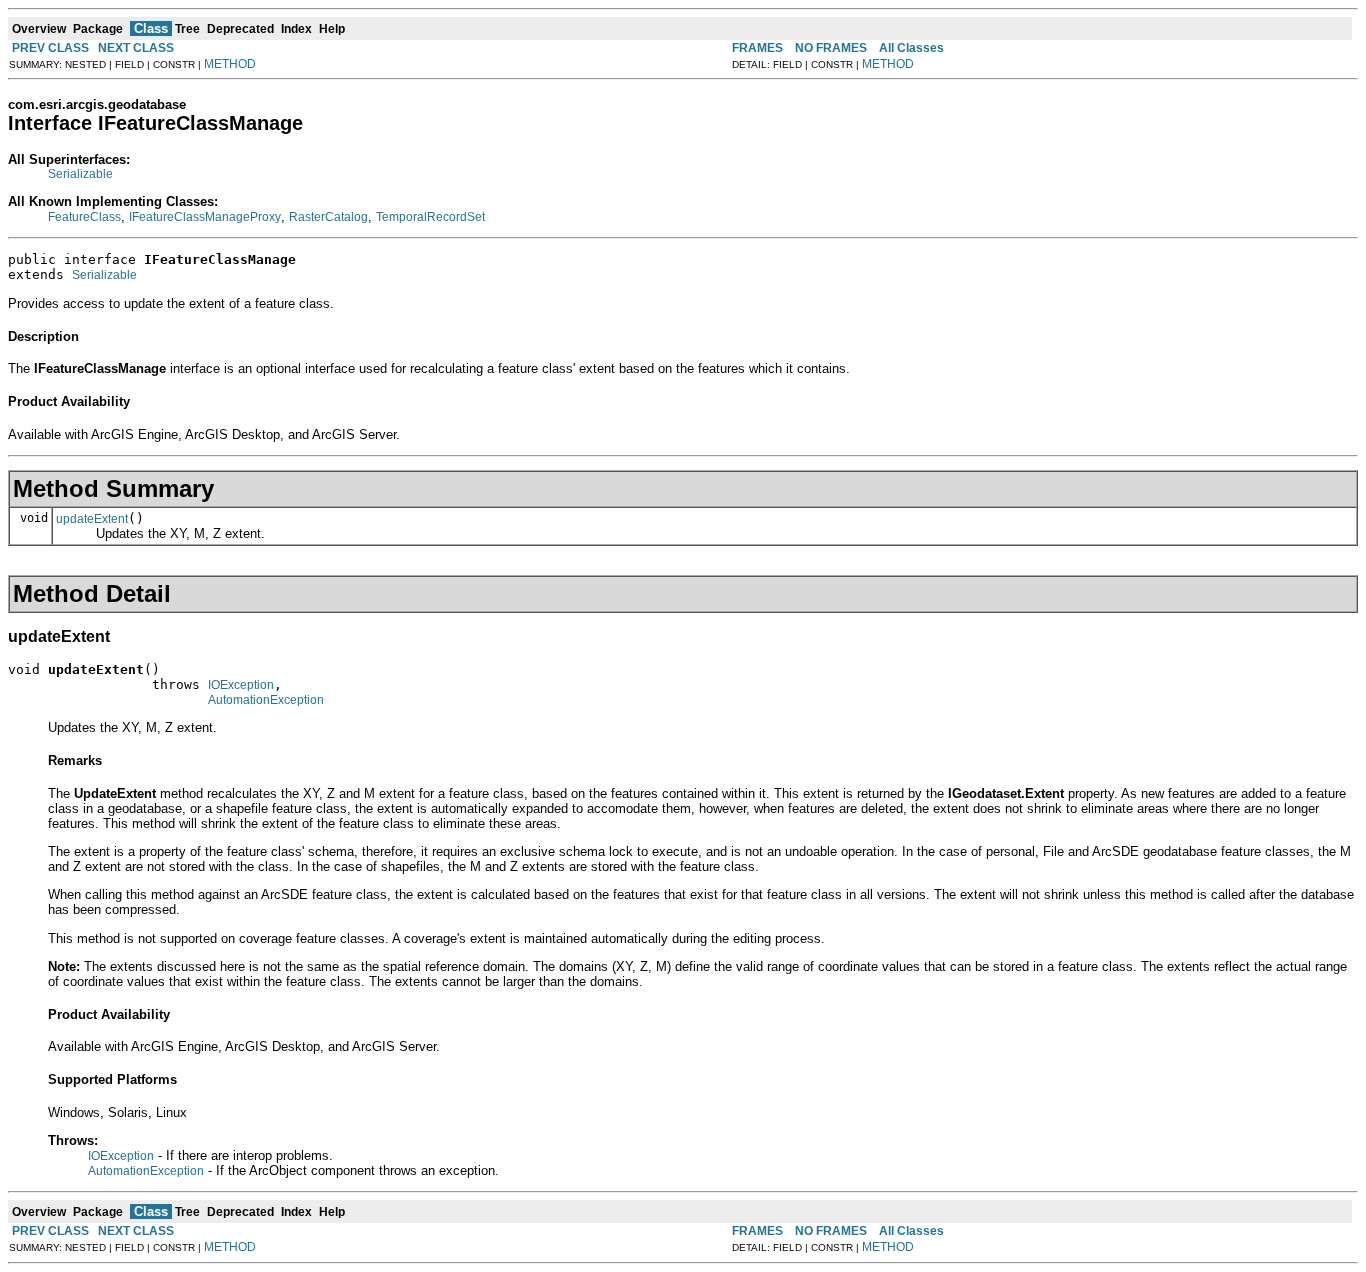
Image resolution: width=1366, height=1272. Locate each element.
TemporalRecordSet (430, 217)
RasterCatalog (328, 217)
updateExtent (92, 519)
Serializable (80, 174)
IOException (241, 685)
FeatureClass (84, 217)
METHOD (230, 64)
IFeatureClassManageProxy (205, 217)
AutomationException (266, 700)
